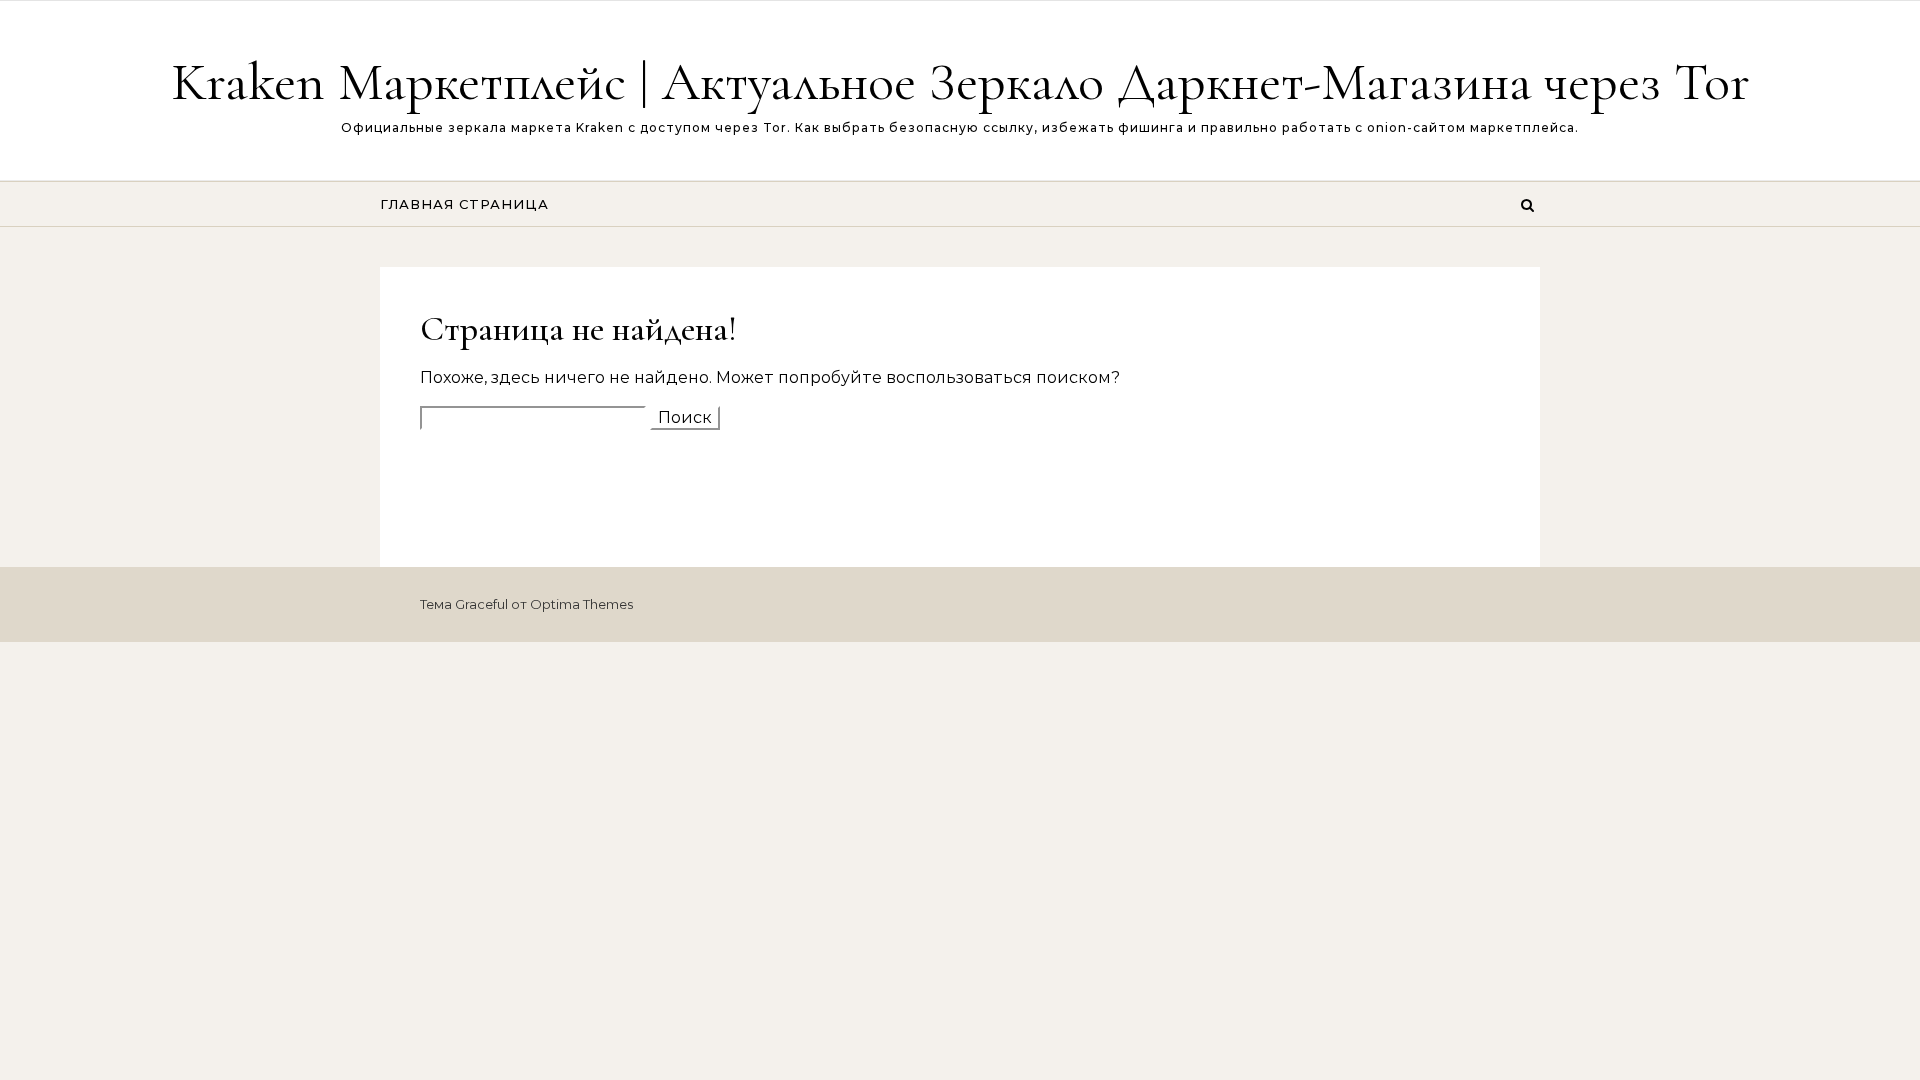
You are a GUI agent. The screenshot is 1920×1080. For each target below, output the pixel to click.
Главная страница (464, 204)
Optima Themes (581, 604)
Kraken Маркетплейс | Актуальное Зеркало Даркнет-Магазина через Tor (960, 81)
